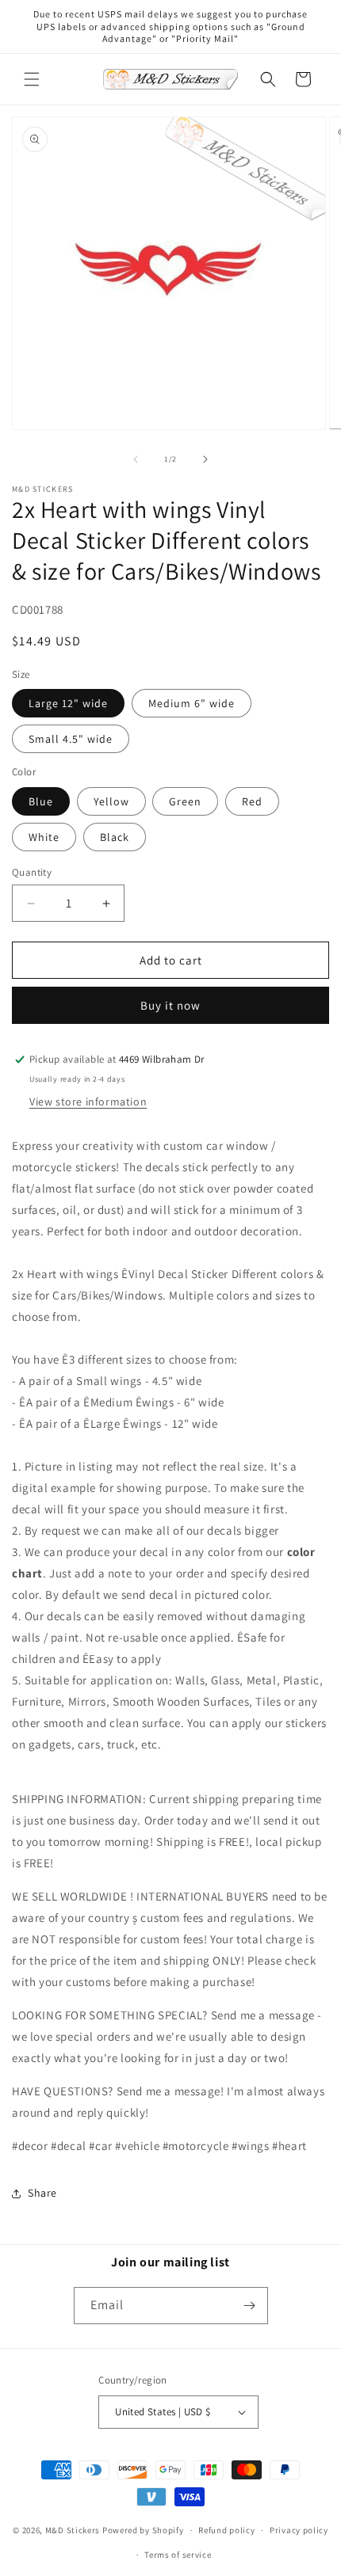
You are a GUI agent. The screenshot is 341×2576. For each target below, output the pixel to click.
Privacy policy (299, 2530)
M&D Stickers (73, 2530)
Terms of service (178, 2555)
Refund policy (226, 2530)
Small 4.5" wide (71, 739)
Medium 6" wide (192, 703)
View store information (88, 1102)
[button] (32, 79)
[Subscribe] (250, 2306)
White (44, 837)
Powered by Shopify (143, 2530)
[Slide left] (136, 459)
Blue (41, 801)
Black (115, 837)
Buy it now (170, 1005)
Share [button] (42, 2193)
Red (252, 801)
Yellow (111, 801)
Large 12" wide (68, 703)
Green (185, 801)
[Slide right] (205, 459)
